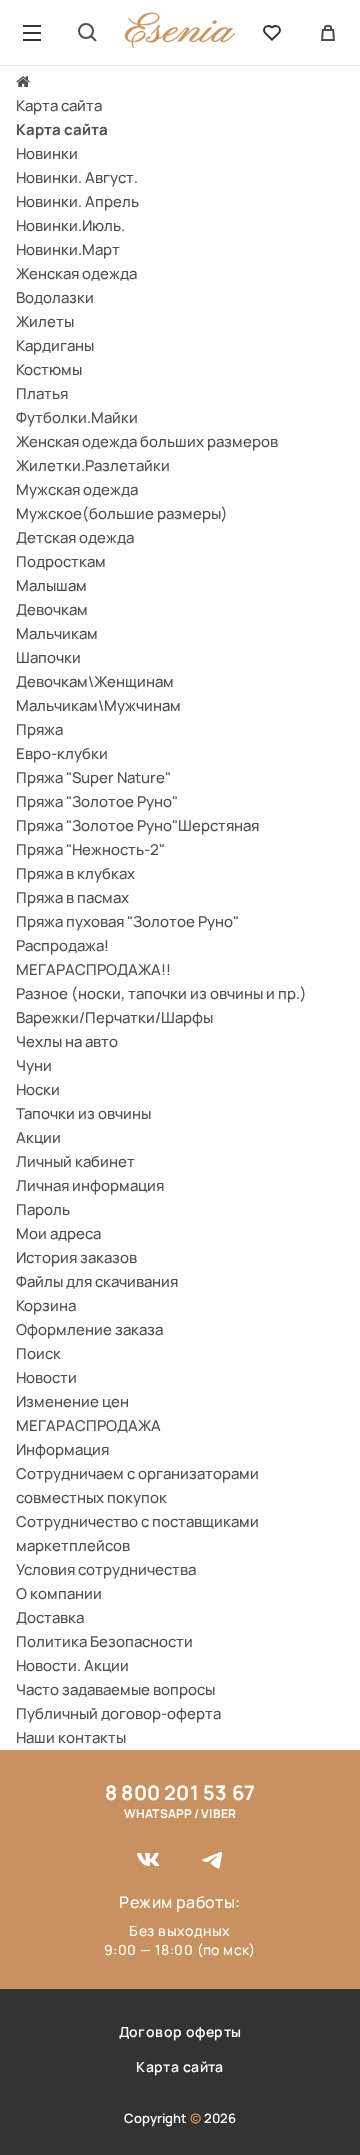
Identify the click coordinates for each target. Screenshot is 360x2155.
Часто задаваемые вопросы (115, 1689)
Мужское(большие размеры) (122, 513)
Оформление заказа (89, 1329)
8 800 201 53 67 (180, 1792)
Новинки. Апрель (77, 201)
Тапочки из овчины (83, 1113)
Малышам (51, 585)
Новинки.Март (68, 249)
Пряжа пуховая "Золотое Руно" (127, 921)
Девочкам (52, 609)
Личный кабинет (75, 1161)
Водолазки (55, 297)
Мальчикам (57, 633)
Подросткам (61, 561)
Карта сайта (59, 105)
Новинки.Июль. (70, 225)
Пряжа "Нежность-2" (90, 849)
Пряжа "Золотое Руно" (97, 801)
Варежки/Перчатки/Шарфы (114, 1017)
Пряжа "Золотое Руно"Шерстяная (137, 825)
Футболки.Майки (77, 417)
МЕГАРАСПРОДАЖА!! (93, 969)
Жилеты (45, 321)
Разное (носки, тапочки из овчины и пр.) (161, 993)
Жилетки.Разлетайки (93, 465)
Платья (42, 393)
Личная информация (90, 1185)
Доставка (50, 1617)
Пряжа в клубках (75, 873)
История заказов (76, 1257)
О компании (59, 1593)
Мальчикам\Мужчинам (98, 705)
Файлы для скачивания (97, 1281)
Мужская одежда (77, 489)
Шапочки (48, 657)
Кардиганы (55, 345)
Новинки (47, 153)
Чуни (34, 1065)
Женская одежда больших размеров (147, 441)
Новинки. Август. (77, 177)
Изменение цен (72, 1401)
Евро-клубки (62, 753)
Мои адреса (58, 1233)
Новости (46, 1377)
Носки (38, 1089)
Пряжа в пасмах (72, 897)
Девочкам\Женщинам (95, 681)
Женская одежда (76, 273)
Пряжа (39, 729)
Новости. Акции (72, 1665)
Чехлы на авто (67, 1041)
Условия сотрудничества (106, 1569)
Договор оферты (180, 2031)
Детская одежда (75, 537)
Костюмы (49, 369)
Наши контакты (71, 1737)
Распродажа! (62, 945)
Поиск (38, 1353)
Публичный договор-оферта (118, 1713)
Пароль (43, 1209)
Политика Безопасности (104, 1641)
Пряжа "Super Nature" (93, 777)
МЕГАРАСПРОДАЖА (88, 1425)
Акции (38, 1137)
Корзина (46, 1305)
